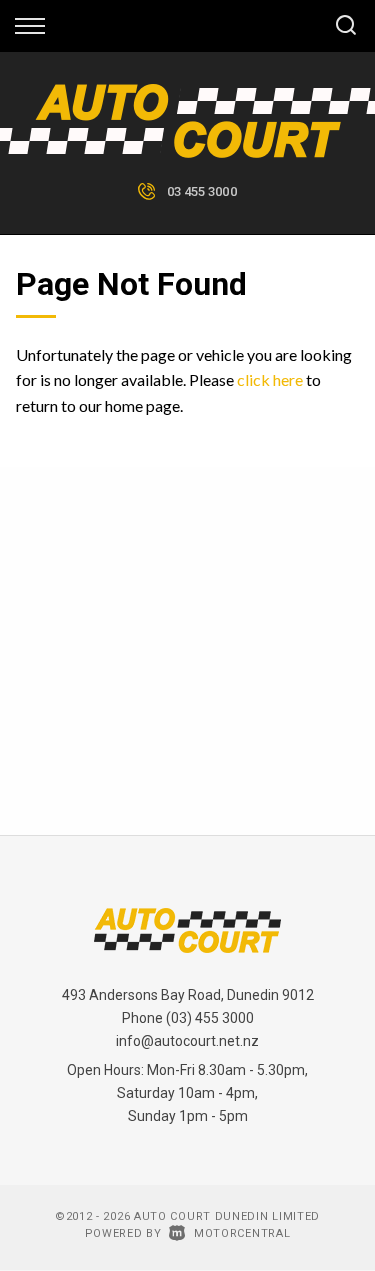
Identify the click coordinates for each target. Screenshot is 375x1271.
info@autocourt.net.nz (187, 1041)
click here (270, 379)
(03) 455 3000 (210, 1018)
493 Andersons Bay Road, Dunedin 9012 (188, 995)
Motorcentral (242, 1233)
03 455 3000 (202, 191)
